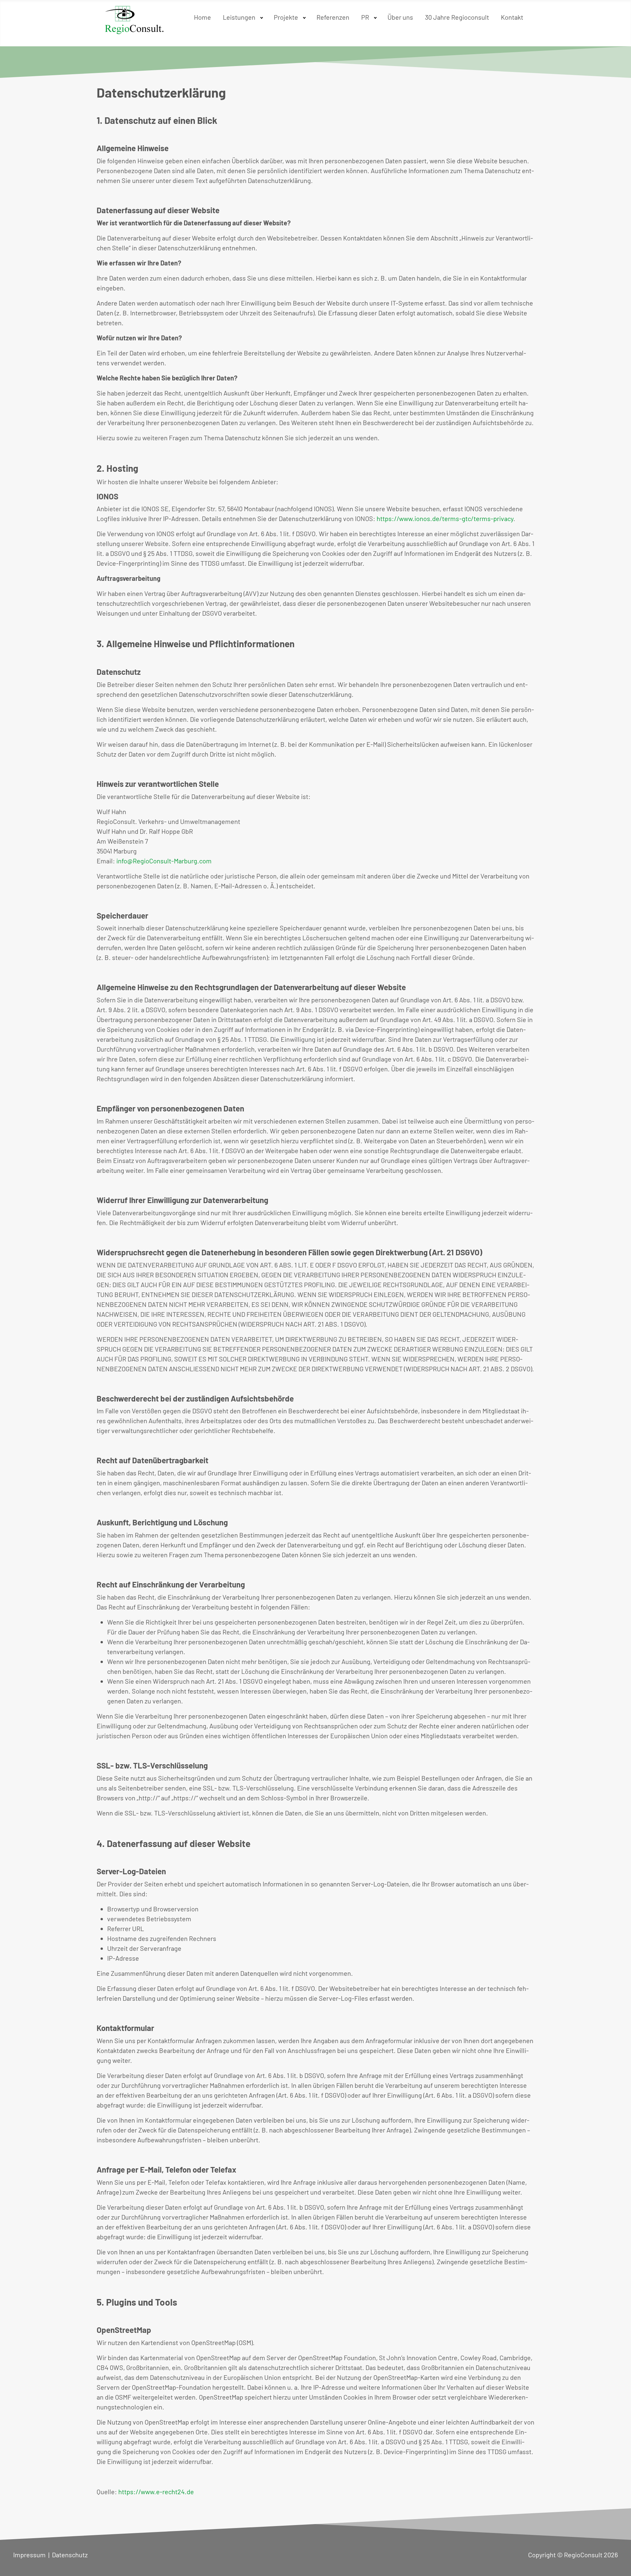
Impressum (29, 2555)
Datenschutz (70, 2555)
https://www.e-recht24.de (156, 2492)
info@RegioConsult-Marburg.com (164, 861)
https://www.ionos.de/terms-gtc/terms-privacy (445, 518)
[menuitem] (202, 16)
